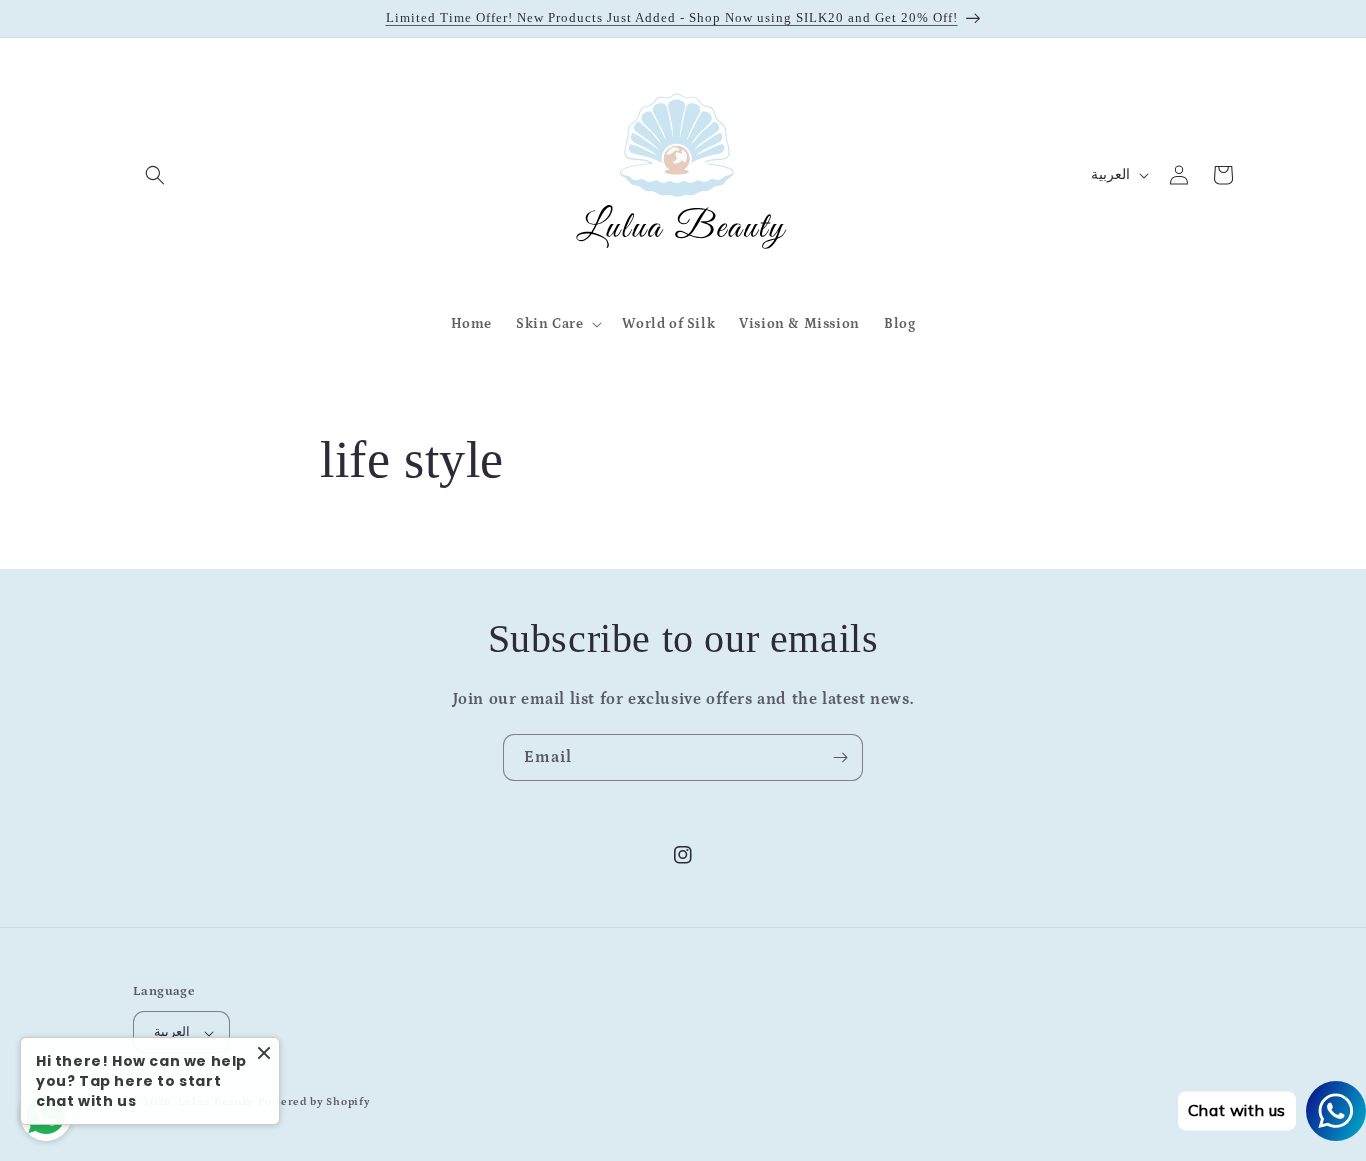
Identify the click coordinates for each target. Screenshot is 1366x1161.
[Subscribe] (840, 757)
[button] (155, 175)
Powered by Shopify (314, 1103)
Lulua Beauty (216, 1103)
